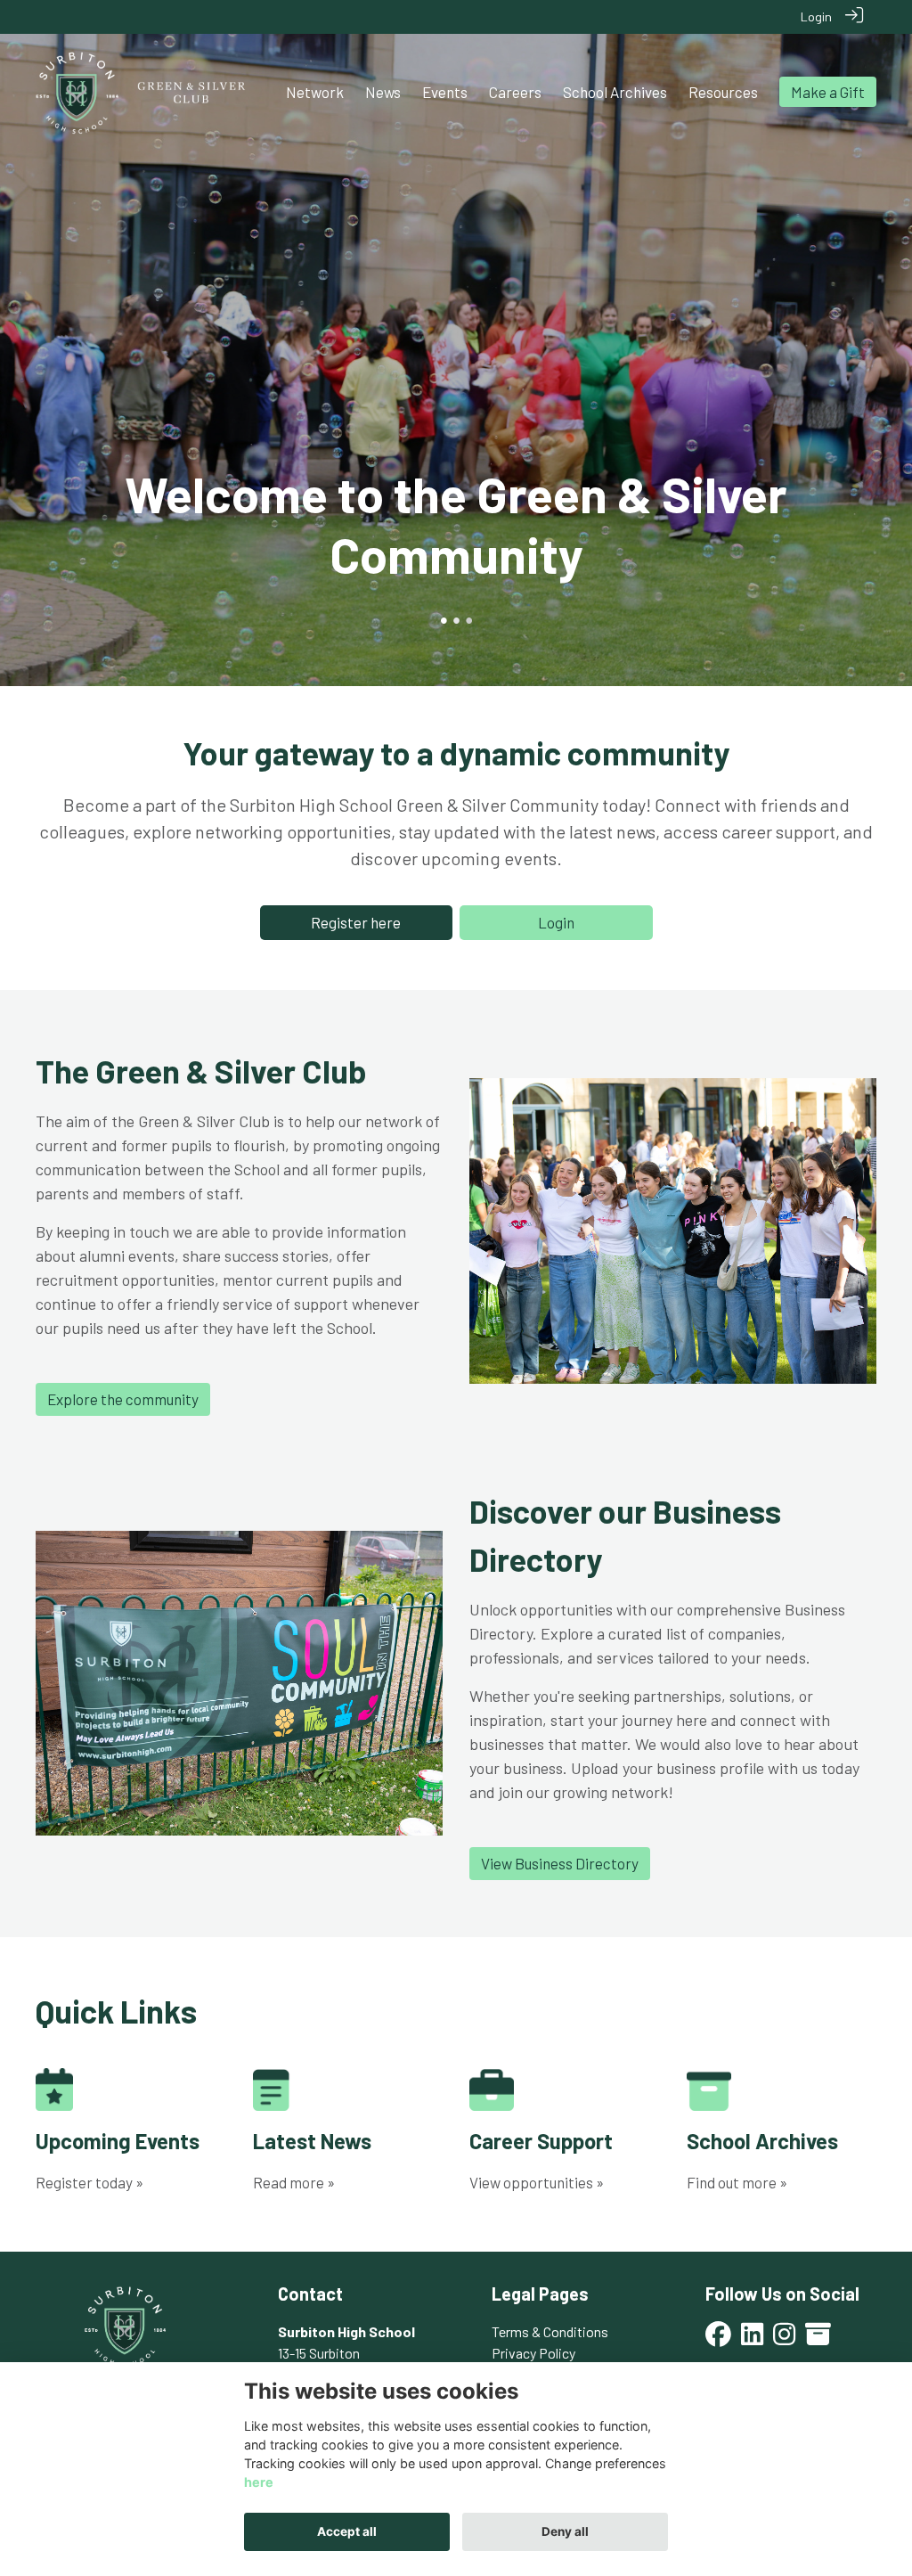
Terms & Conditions (550, 2331)
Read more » (294, 2182)
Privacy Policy (533, 2353)
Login (816, 16)
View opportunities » (537, 2182)
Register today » (90, 2182)
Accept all (347, 2531)
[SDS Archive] (818, 2339)
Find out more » (737, 2182)
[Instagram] (784, 2339)
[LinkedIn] (752, 2339)
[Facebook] (718, 2339)
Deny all (565, 2531)
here (259, 2482)
